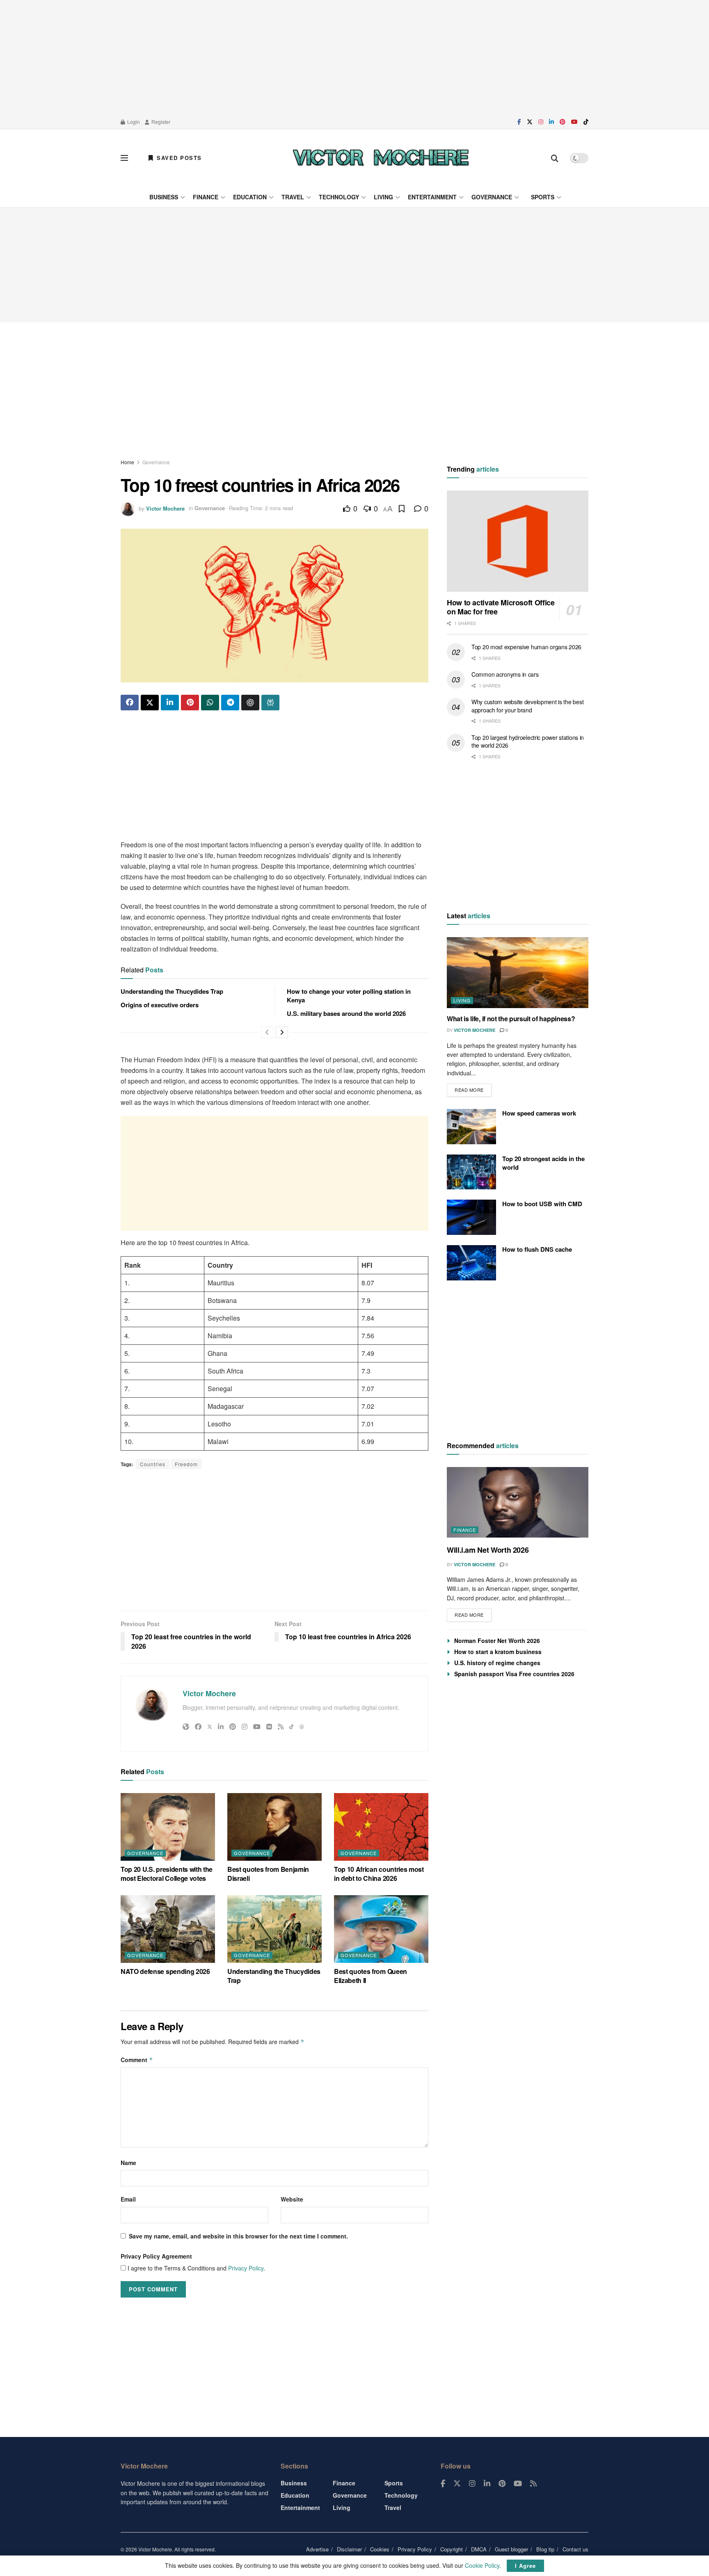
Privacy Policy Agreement (156, 2256)
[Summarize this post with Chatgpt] (250, 703)
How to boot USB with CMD (542, 1204)
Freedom (186, 1464)
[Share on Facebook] (130, 703)
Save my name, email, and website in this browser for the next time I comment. (238, 2236)
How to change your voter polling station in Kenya (349, 996)
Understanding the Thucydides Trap (172, 991)
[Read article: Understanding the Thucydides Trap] (274, 1929)
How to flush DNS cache (537, 1249)
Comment (137, 2060)
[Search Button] (555, 158)
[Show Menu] (124, 158)
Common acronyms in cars (505, 674)
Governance (492, 197)
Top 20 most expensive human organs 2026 (526, 647)
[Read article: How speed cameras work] (471, 1127)
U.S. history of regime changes (497, 1663)
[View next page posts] (282, 1032)
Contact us (575, 2549)
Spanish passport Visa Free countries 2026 (514, 1674)
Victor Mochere (165, 508)
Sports (543, 197)
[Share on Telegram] (230, 703)
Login (133, 122)
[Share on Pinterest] (190, 703)
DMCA (479, 2549)
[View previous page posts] (267, 1032)
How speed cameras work (539, 1113)
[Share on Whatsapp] (210, 703)
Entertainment (432, 197)
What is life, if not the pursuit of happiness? (511, 1019)
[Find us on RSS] (533, 2484)
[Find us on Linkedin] (487, 2484)
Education (250, 197)
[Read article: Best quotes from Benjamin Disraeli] (274, 1827)
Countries (153, 1464)
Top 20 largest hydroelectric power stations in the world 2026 (528, 742)
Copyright (452, 2549)
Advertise (317, 2549)
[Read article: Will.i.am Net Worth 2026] (518, 1502)
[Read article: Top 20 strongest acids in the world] (471, 1172)
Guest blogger (511, 2549)
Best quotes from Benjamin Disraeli (268, 1874)
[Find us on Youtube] (574, 122)
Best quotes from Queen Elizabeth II (371, 1976)
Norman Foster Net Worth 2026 (497, 1641)
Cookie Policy (482, 2565)
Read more (473, 1088)
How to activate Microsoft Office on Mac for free (501, 607)
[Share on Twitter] (150, 703)
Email (128, 2199)
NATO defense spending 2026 (165, 1971)
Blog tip (545, 2549)
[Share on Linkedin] (170, 703)
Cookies (380, 2549)
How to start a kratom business (498, 1652)
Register (160, 122)
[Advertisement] (354, 57)
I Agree (525, 2566)
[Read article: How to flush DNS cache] (471, 1263)
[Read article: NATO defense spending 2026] (168, 1929)
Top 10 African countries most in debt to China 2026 (379, 1874)
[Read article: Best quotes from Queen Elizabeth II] (381, 1929)
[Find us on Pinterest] (563, 122)
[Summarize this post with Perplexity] (270, 703)
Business (164, 197)
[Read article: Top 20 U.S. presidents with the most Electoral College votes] (168, 1827)
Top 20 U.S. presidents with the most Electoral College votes (167, 1874)
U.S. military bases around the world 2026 (346, 1013)
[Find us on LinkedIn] (551, 122)
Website (292, 2199)
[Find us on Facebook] (519, 122)
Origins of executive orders (160, 1005)
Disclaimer (349, 2549)
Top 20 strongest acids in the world (543, 1163)
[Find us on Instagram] (541, 122)
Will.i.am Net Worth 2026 (488, 1550)
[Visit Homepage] (381, 158)
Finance (206, 197)
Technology (339, 197)
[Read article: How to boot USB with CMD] (471, 1217)
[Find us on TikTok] (586, 122)
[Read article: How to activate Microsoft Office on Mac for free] (518, 541)
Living (383, 197)
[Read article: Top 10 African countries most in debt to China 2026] (381, 1827)
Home (127, 462)
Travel (293, 197)
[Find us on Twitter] (530, 122)
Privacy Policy (246, 2268)
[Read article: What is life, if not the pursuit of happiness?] (518, 973)
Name (128, 2163)
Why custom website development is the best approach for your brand (527, 706)
